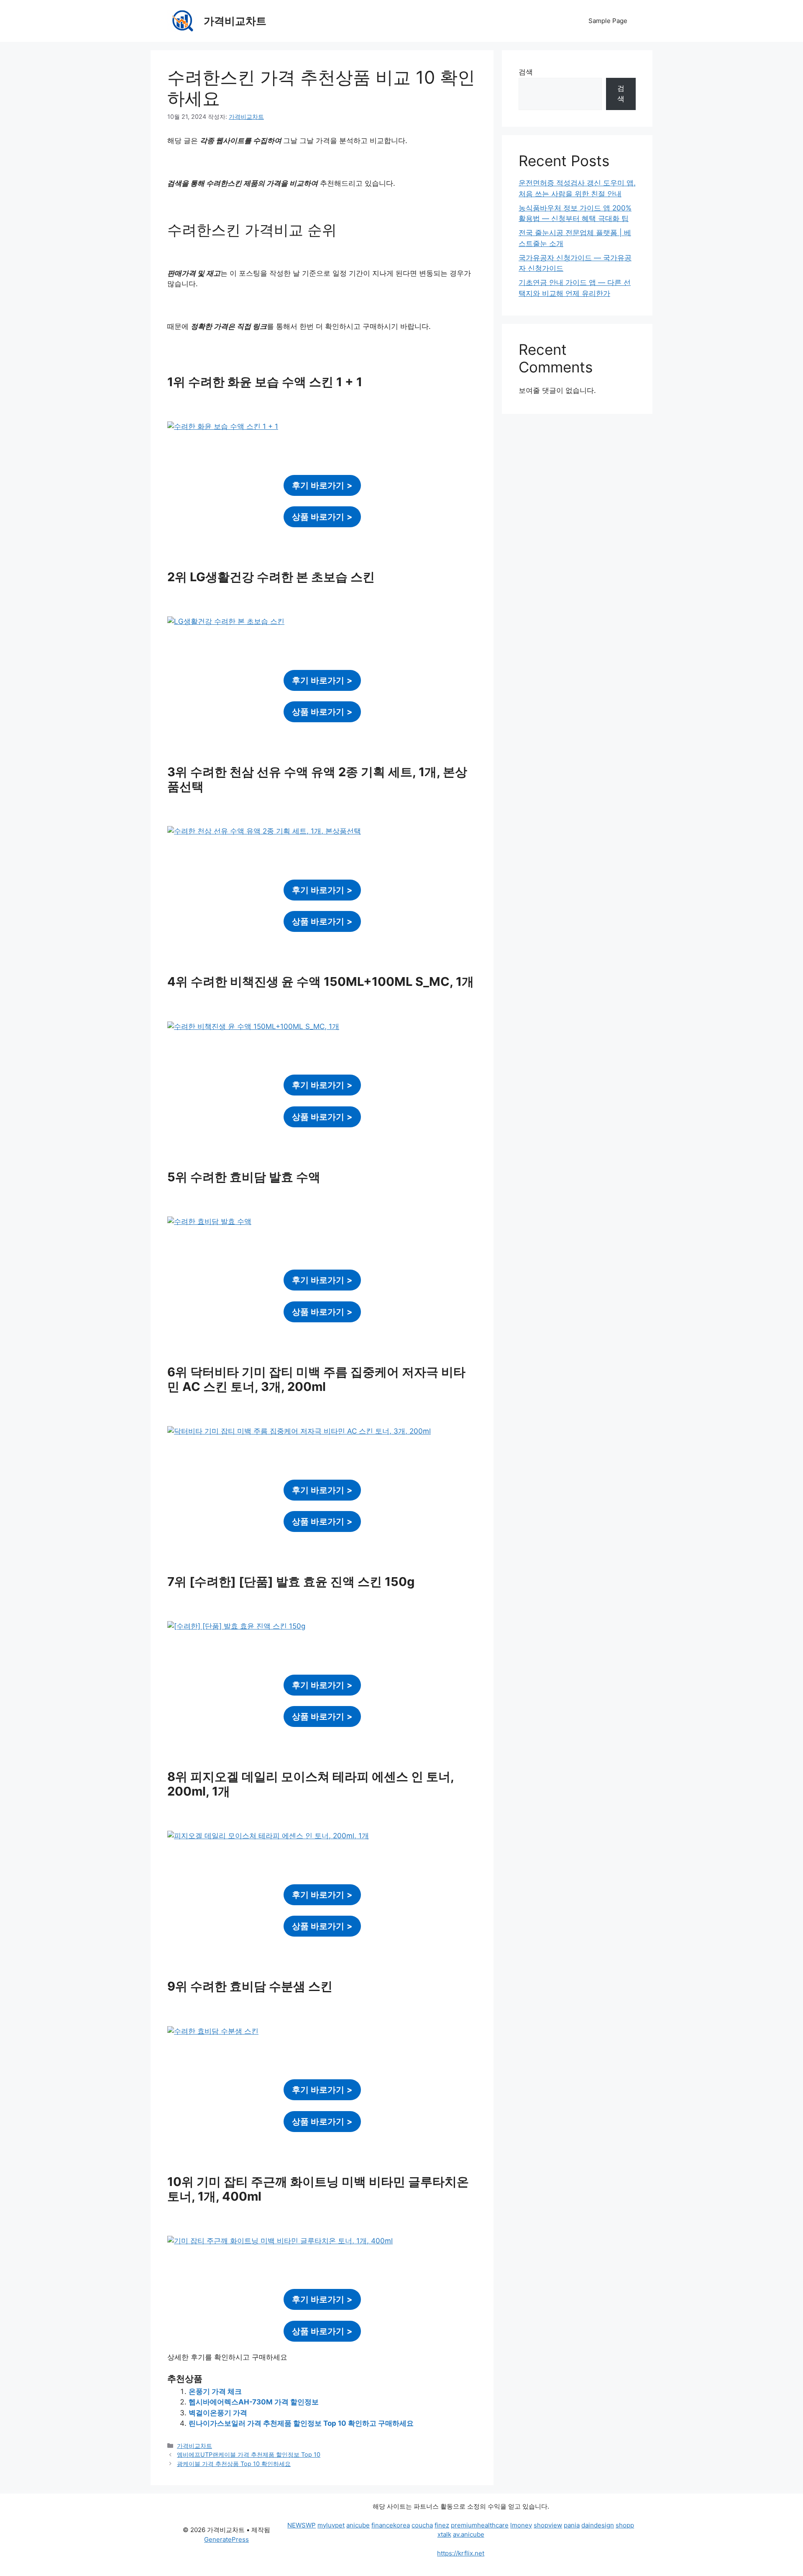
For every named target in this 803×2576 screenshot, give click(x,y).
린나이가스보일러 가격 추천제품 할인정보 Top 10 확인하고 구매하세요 (301, 2423)
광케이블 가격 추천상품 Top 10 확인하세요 (234, 2464)
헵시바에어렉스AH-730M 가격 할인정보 (254, 2402)
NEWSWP (302, 2525)
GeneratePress (226, 2539)
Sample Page (608, 21)
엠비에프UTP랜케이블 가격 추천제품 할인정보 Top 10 (249, 2454)
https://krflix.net (461, 2553)
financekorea (391, 2525)
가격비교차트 (235, 21)
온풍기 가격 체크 (215, 2391)
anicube (358, 2525)
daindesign (598, 2525)
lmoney (521, 2525)
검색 (526, 72)
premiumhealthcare (480, 2525)
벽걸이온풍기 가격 (218, 2413)
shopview (548, 2525)
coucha (422, 2525)
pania (572, 2525)
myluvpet (331, 2525)
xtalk (444, 2534)
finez (442, 2525)
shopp (625, 2525)
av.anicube (469, 2534)
